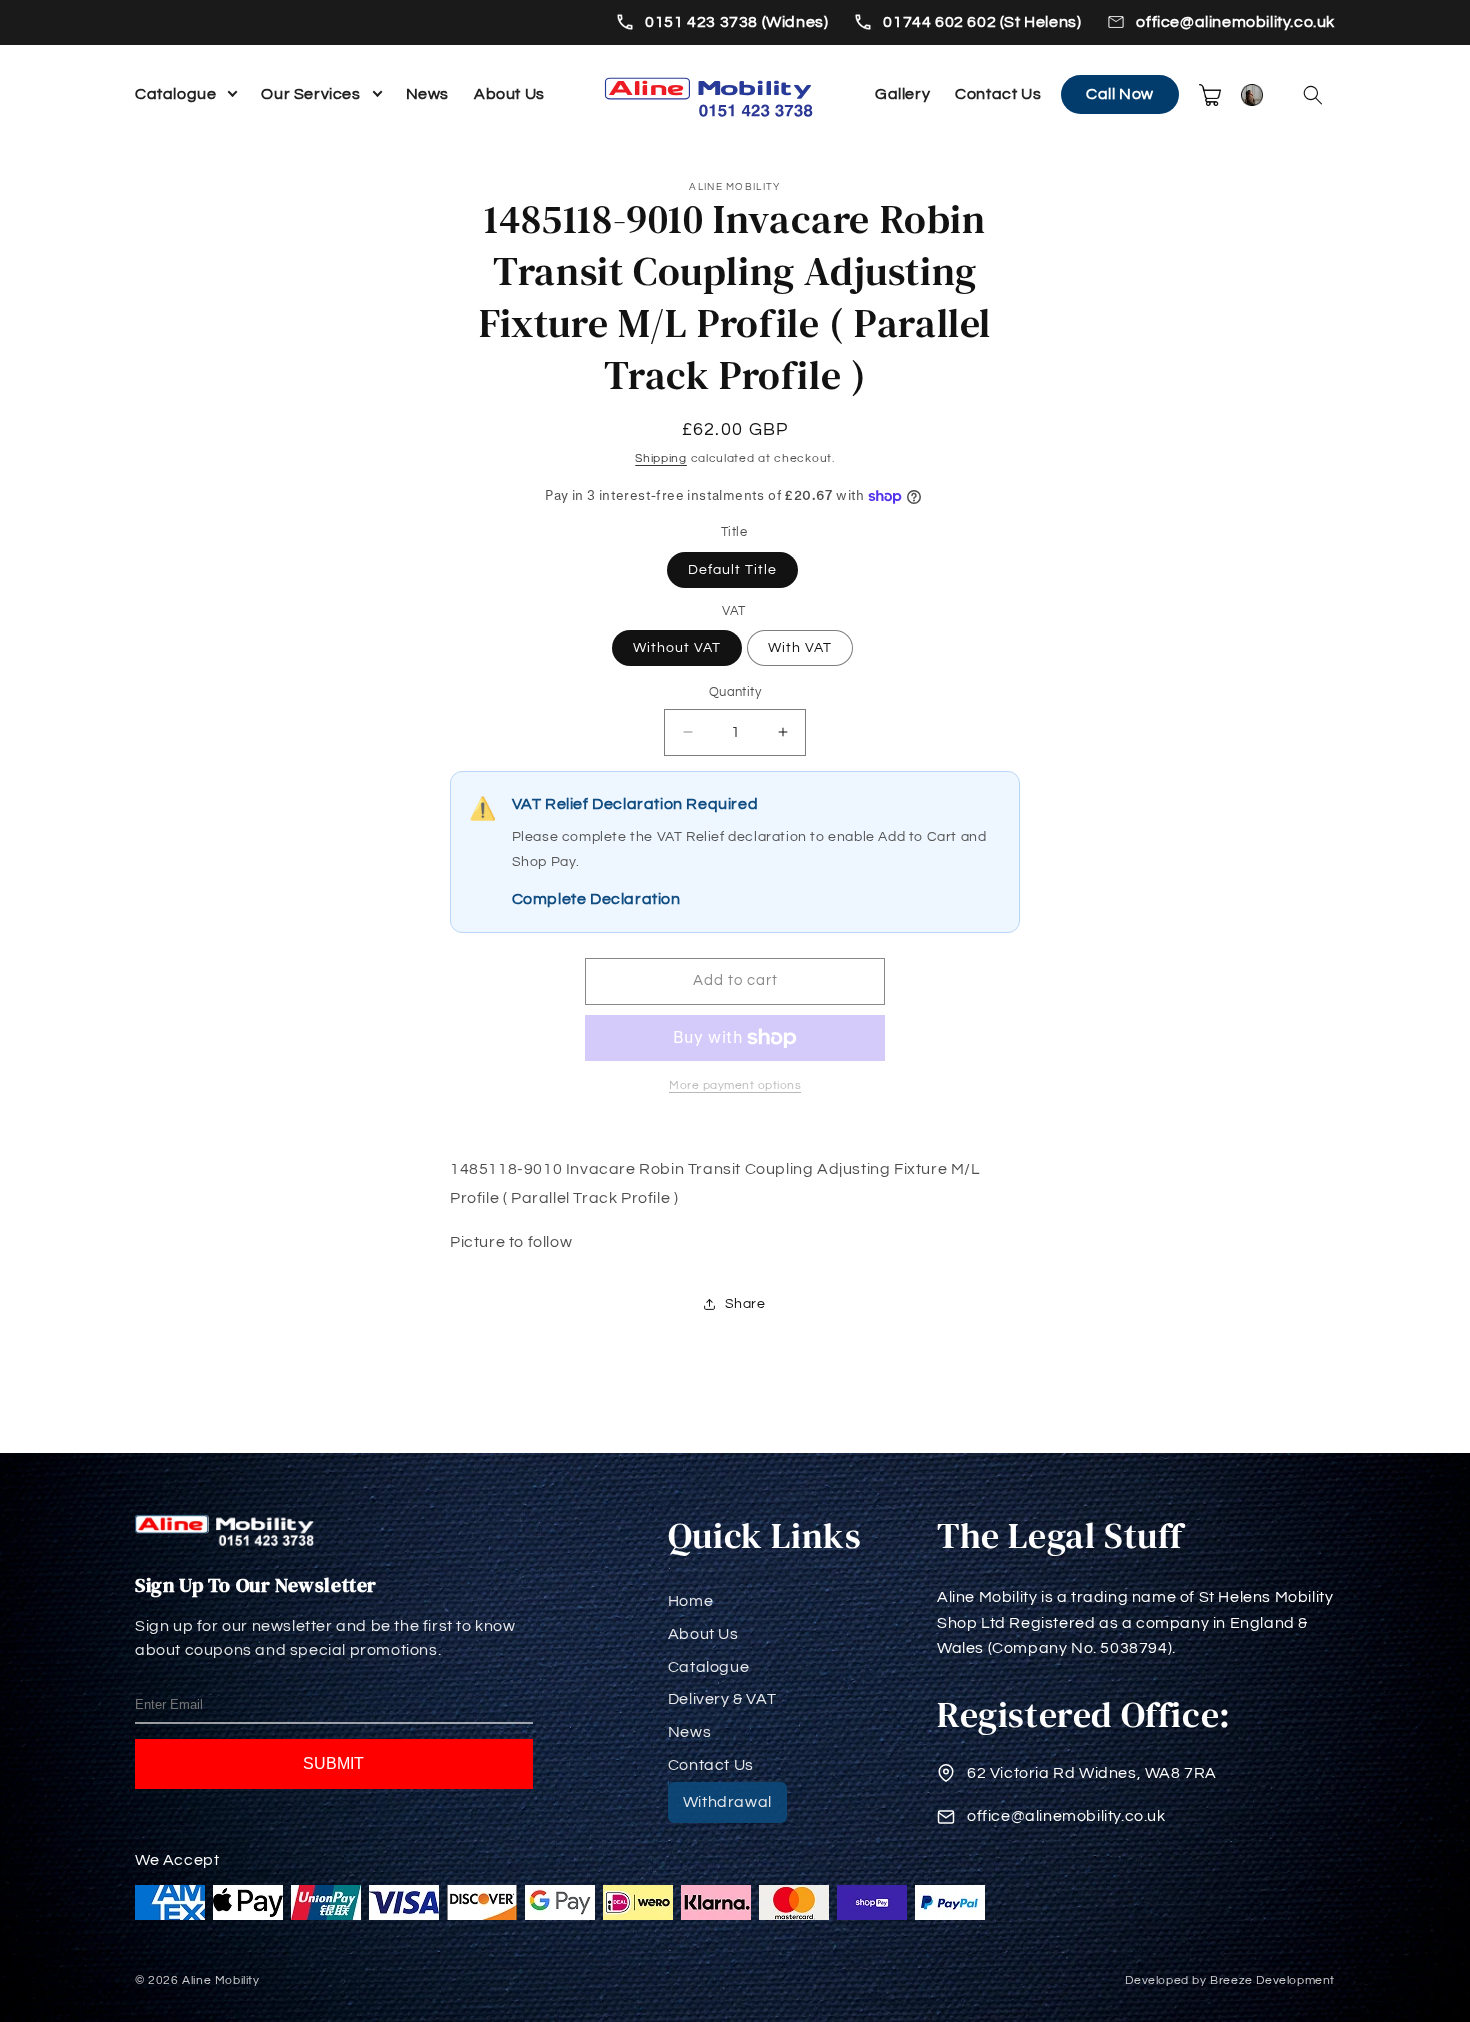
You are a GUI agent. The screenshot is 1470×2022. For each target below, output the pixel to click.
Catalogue (175, 94)
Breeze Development (1272, 1980)
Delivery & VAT (722, 1699)
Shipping (661, 458)
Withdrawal (727, 1802)
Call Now (1120, 94)
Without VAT (677, 648)
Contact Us (998, 94)
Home (690, 1601)
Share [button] (745, 1304)
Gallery (902, 94)
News (427, 94)
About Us (509, 94)
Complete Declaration (596, 899)
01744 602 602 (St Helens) (982, 22)
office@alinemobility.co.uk (1235, 22)
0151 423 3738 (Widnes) (736, 22)
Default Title (732, 570)
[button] (1313, 95)
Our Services (310, 94)
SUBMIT (333, 1763)
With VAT (800, 648)
